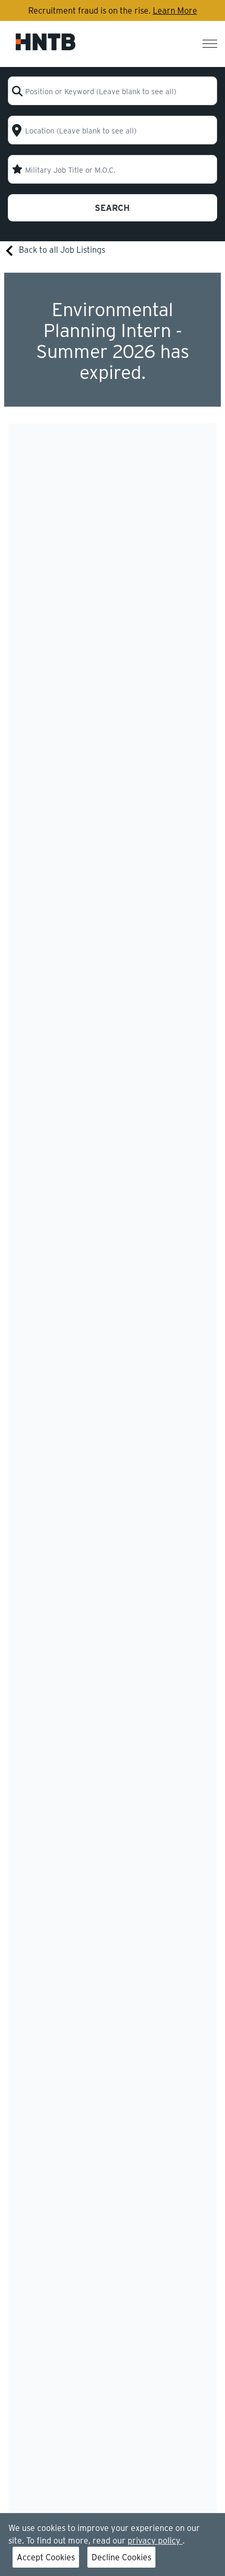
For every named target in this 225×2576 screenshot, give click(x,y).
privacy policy (155, 2540)
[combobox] (113, 91)
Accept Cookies (46, 2557)
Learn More (175, 10)
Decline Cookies (121, 2557)
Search (112, 208)
